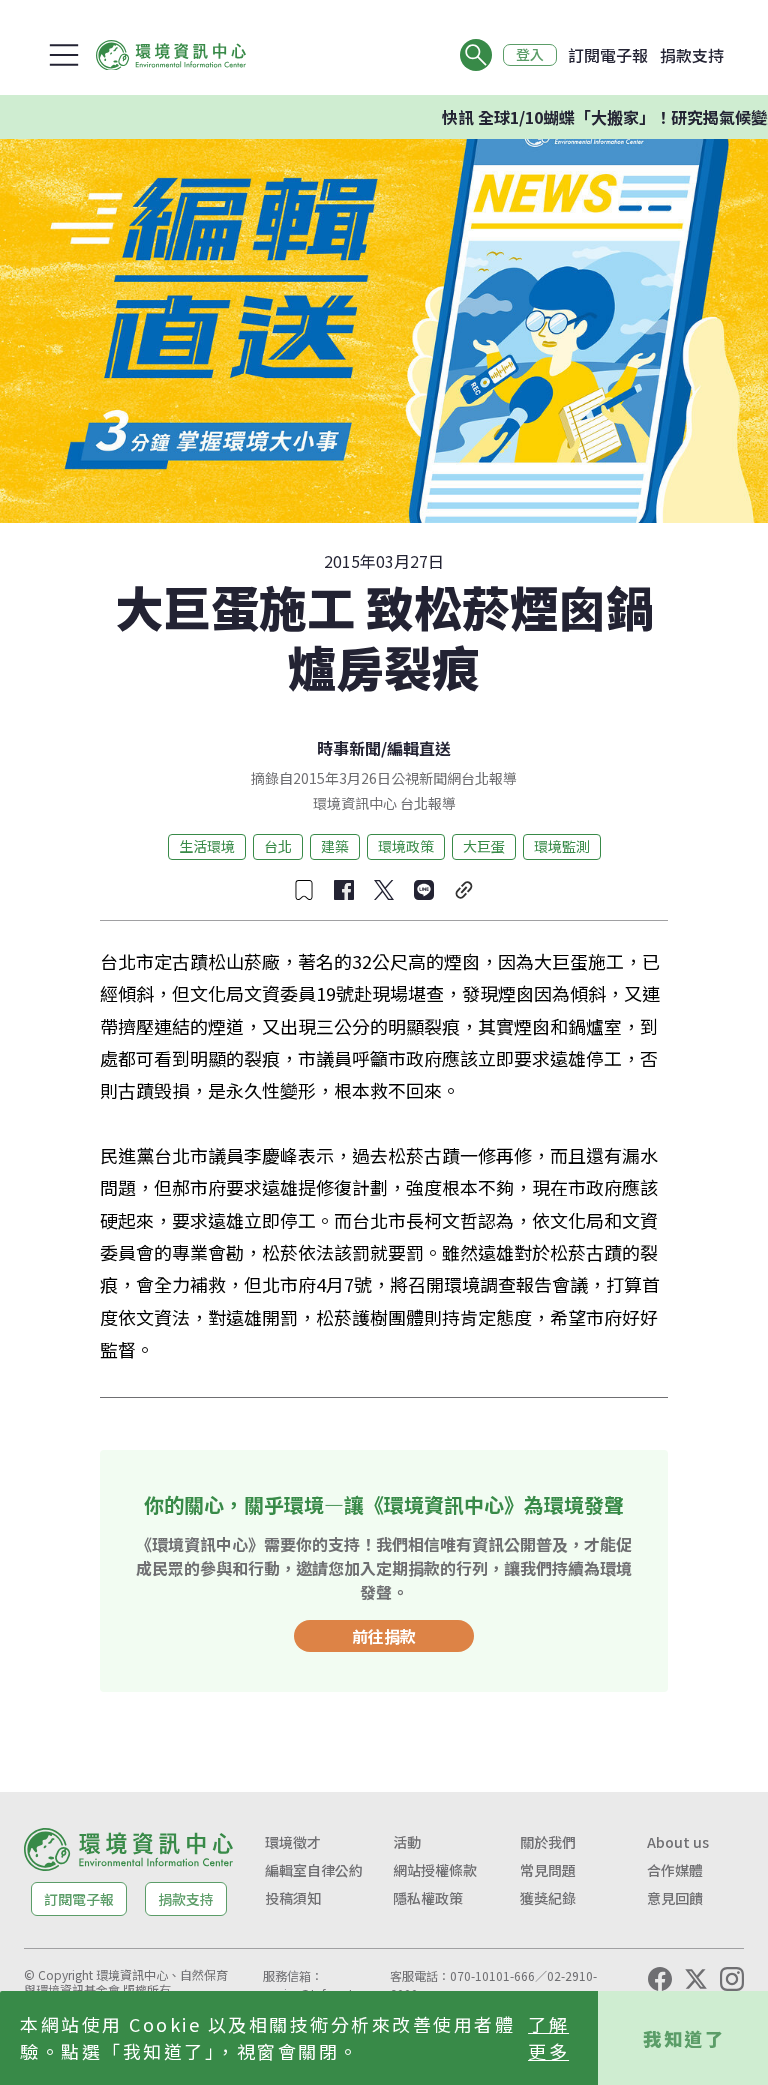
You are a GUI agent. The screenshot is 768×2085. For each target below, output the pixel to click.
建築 (335, 846)
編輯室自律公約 (314, 1870)
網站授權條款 (435, 1870)
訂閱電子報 (608, 55)
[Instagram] (732, 1979)
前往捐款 (384, 1636)
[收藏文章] (304, 890)
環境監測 (562, 846)
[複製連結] (464, 890)
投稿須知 (293, 1898)
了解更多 (548, 2037)
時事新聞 (349, 748)
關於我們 (548, 1842)
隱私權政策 (428, 1898)
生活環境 (207, 846)
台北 (278, 846)
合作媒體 (675, 1870)
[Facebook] (660, 1979)
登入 (530, 55)
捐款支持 (692, 55)
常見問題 (548, 1870)
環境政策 (406, 846)
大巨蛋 (484, 846)
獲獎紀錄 (548, 1898)
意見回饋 (675, 1898)
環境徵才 (293, 1842)
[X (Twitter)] (696, 1979)
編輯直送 (419, 748)
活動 (407, 1842)
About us (678, 1842)
